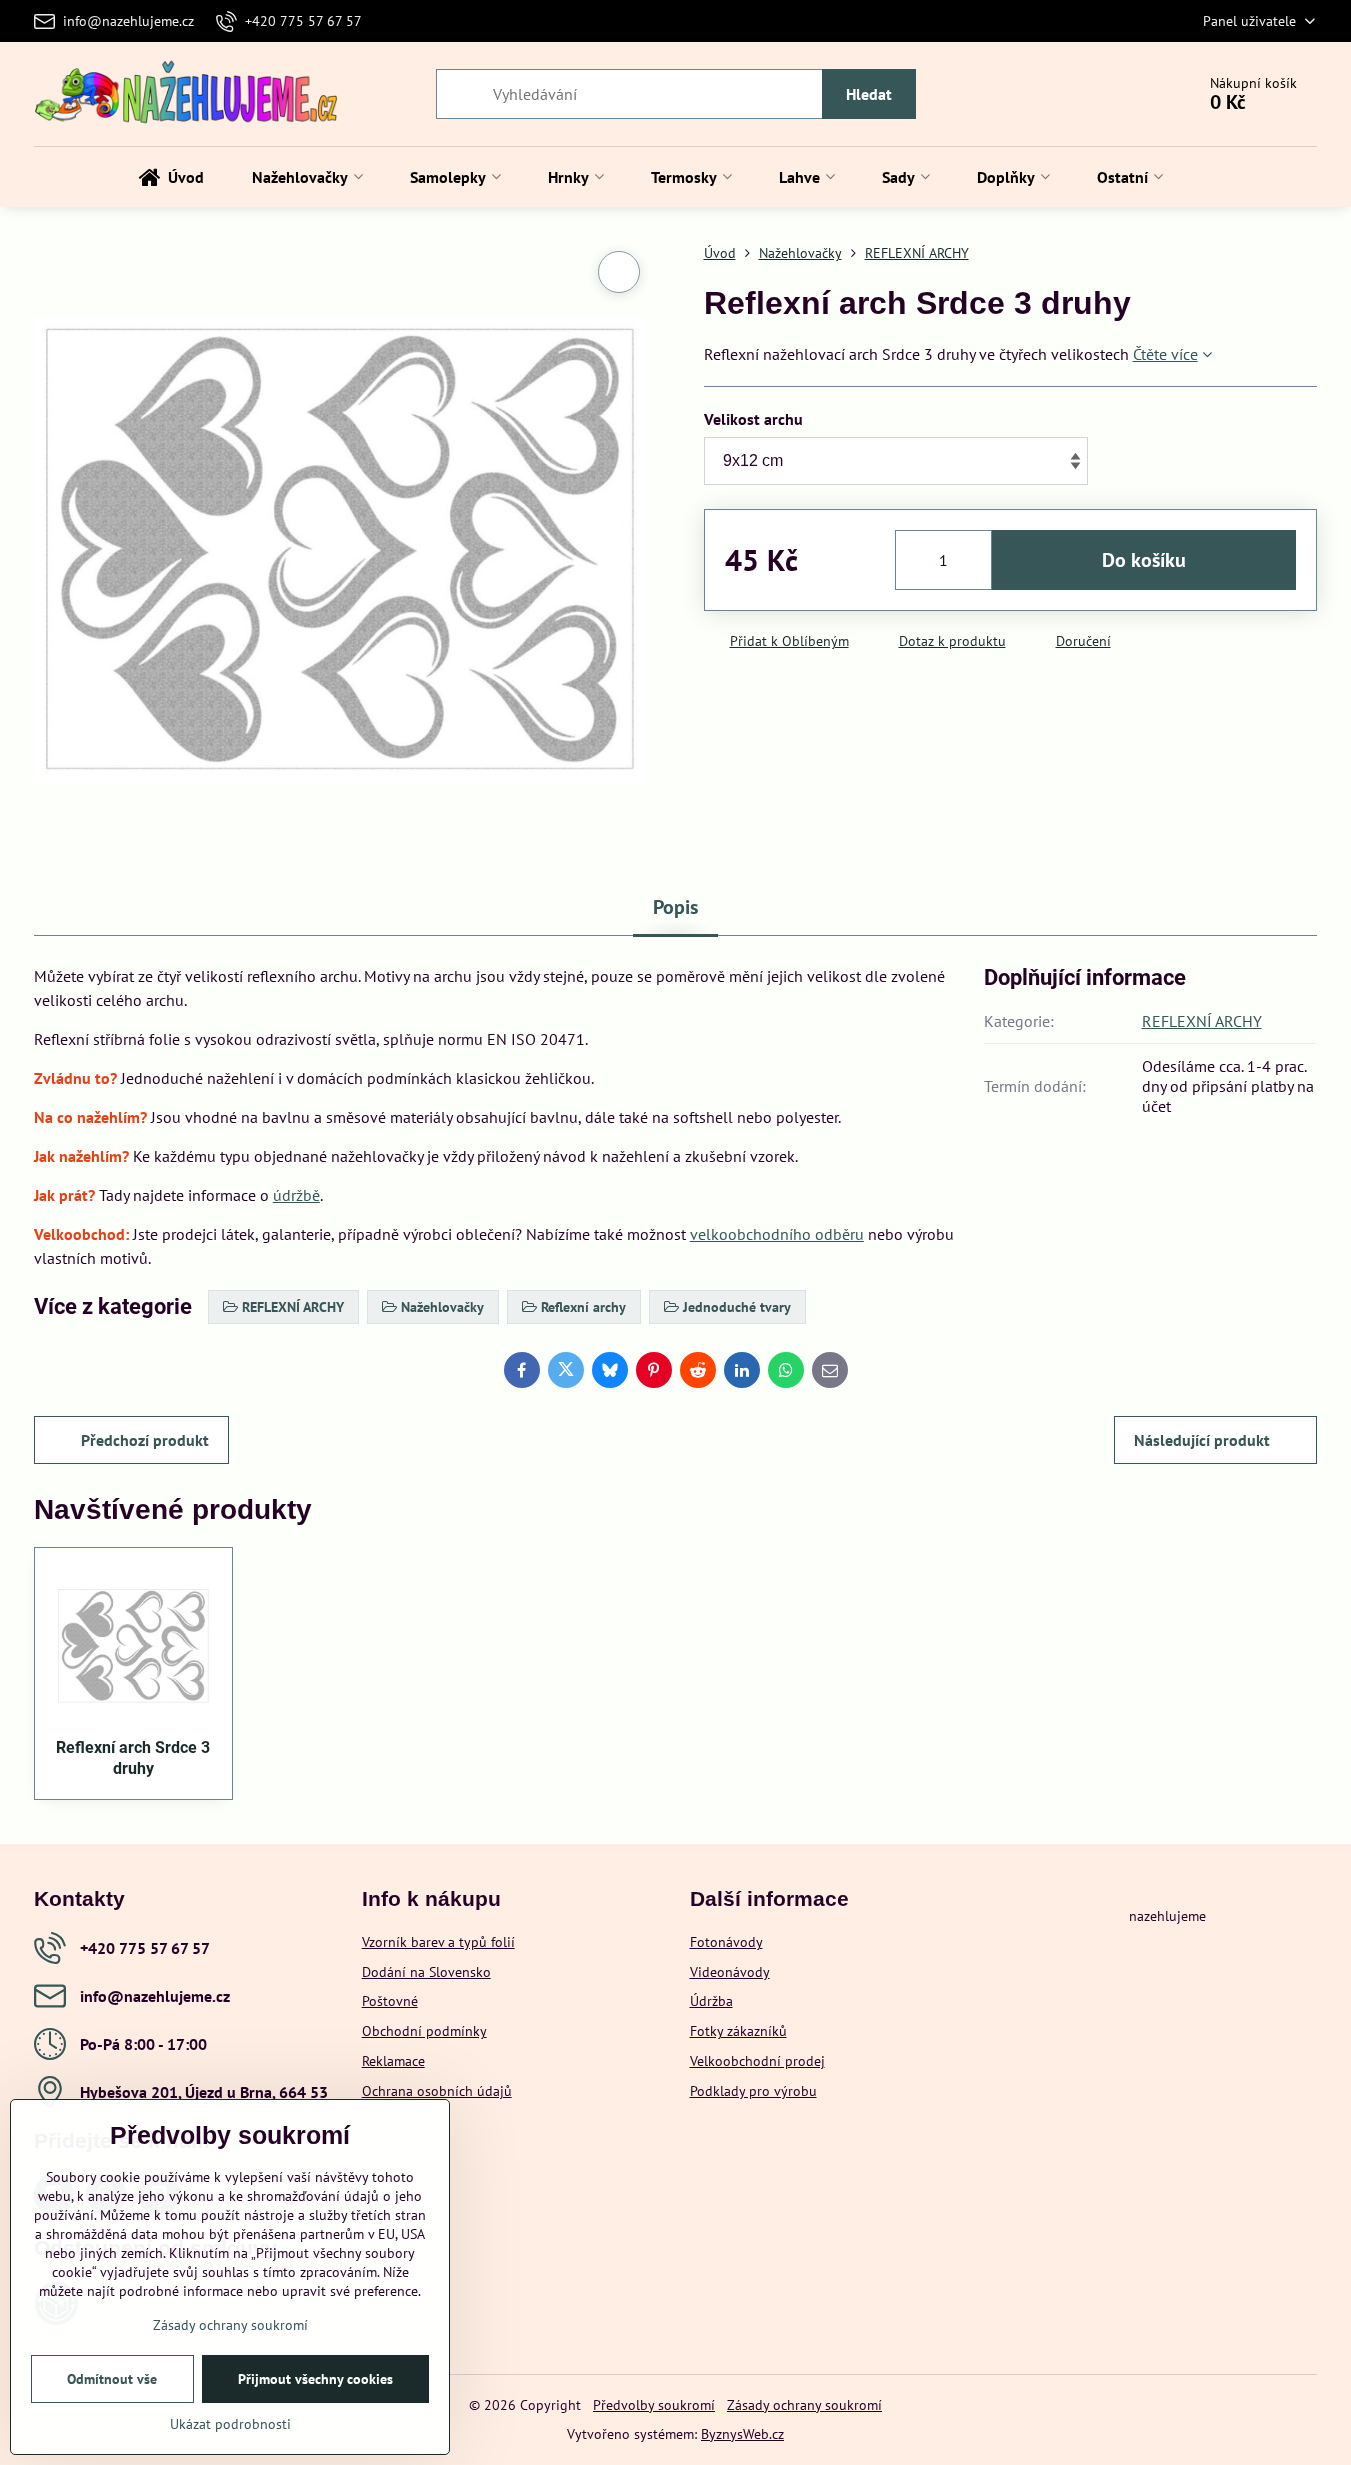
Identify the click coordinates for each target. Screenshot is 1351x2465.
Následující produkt (1202, 1440)
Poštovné (390, 2001)
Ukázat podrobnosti (230, 2424)
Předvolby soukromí (654, 2405)
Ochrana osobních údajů (437, 2091)
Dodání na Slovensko (426, 1972)
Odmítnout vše (112, 2379)
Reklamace (393, 2061)
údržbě (296, 1195)
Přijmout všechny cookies (315, 2379)
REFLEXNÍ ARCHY (1202, 1021)
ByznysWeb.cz (742, 2434)
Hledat (869, 94)
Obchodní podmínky (424, 2031)
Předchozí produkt (145, 1440)
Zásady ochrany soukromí (804, 2405)
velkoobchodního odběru (777, 1234)
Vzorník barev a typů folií (438, 1942)
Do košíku (1144, 560)
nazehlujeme (1167, 1916)
